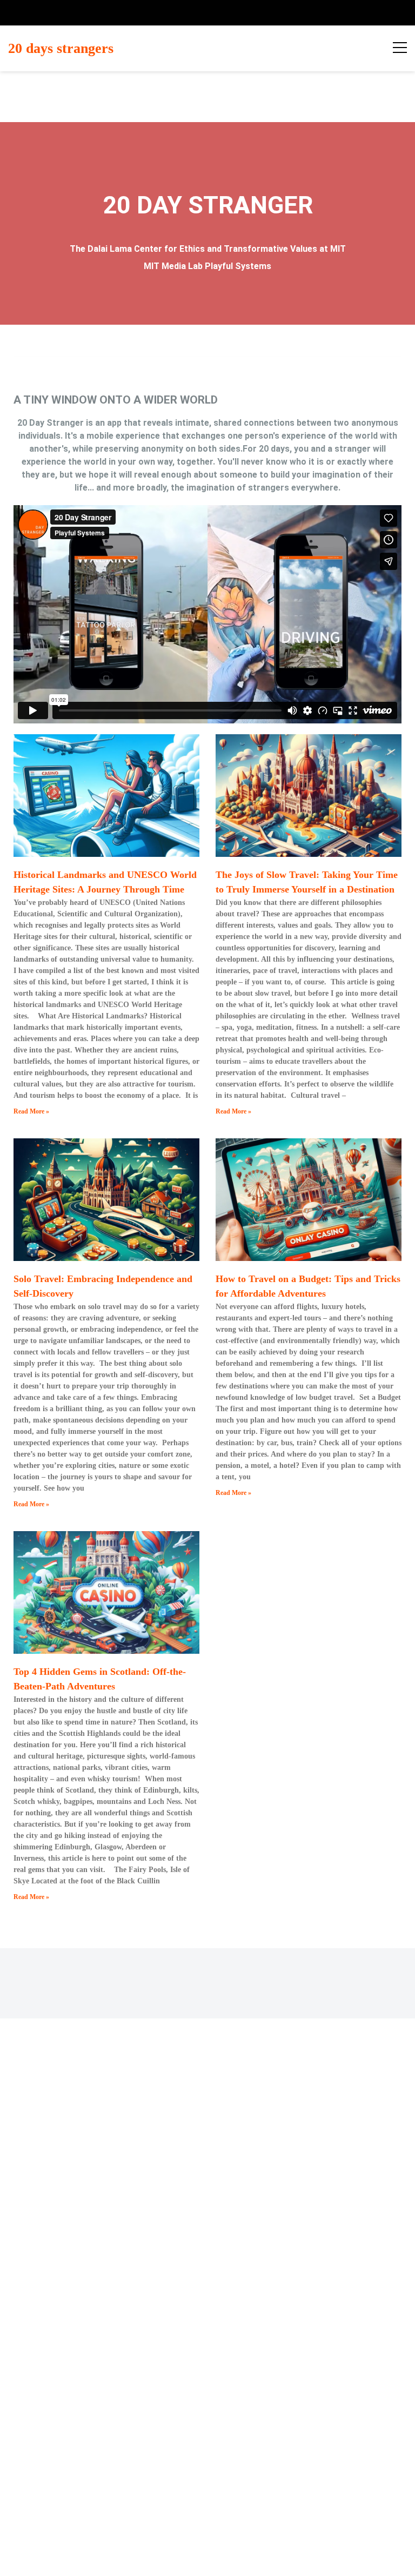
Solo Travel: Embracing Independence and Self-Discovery (103, 1286)
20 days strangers (61, 48)
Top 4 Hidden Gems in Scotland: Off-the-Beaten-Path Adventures (100, 1679)
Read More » (31, 1111)
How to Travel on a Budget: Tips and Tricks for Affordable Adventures (308, 1286)
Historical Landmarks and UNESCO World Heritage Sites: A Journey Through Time (105, 882)
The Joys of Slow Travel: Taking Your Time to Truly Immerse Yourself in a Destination (307, 882)
